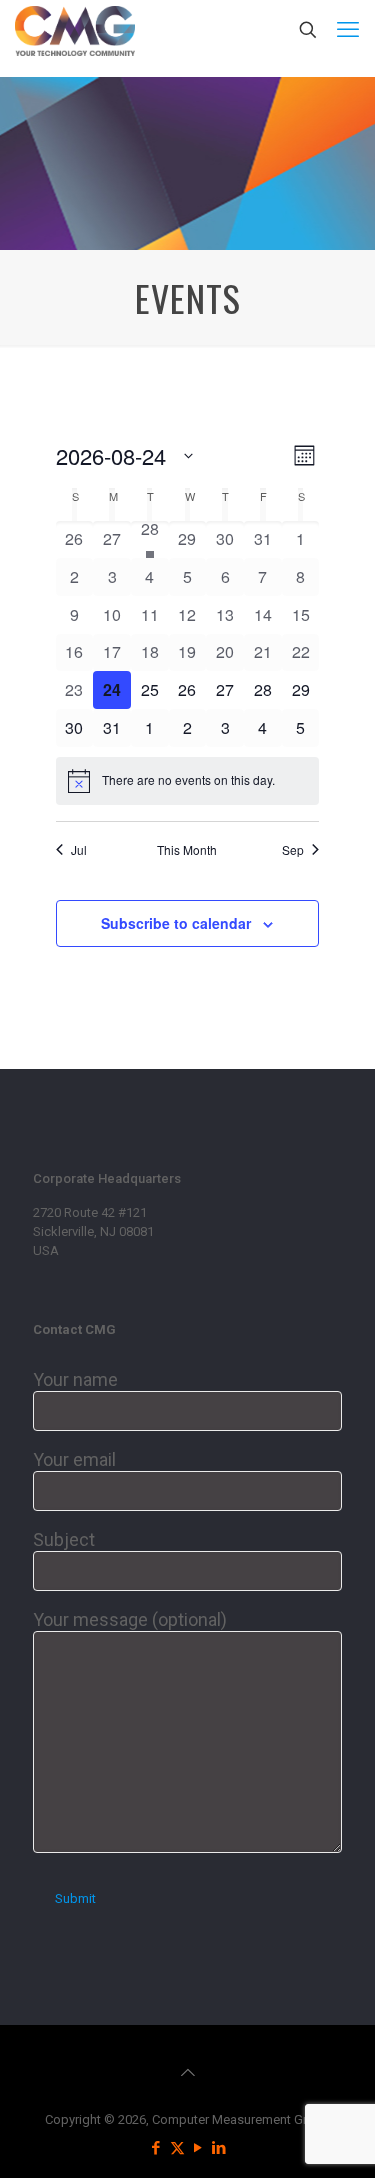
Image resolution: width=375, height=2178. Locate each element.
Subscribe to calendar (176, 923)
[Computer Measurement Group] (75, 30)
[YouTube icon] (198, 2148)
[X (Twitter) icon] (177, 2148)
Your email (74, 1459)
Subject (64, 1539)
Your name (75, 1379)
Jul (79, 850)
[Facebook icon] (156, 2148)
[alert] (188, 781)
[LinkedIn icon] (219, 2148)
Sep (293, 850)
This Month (187, 850)
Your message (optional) (130, 1619)
